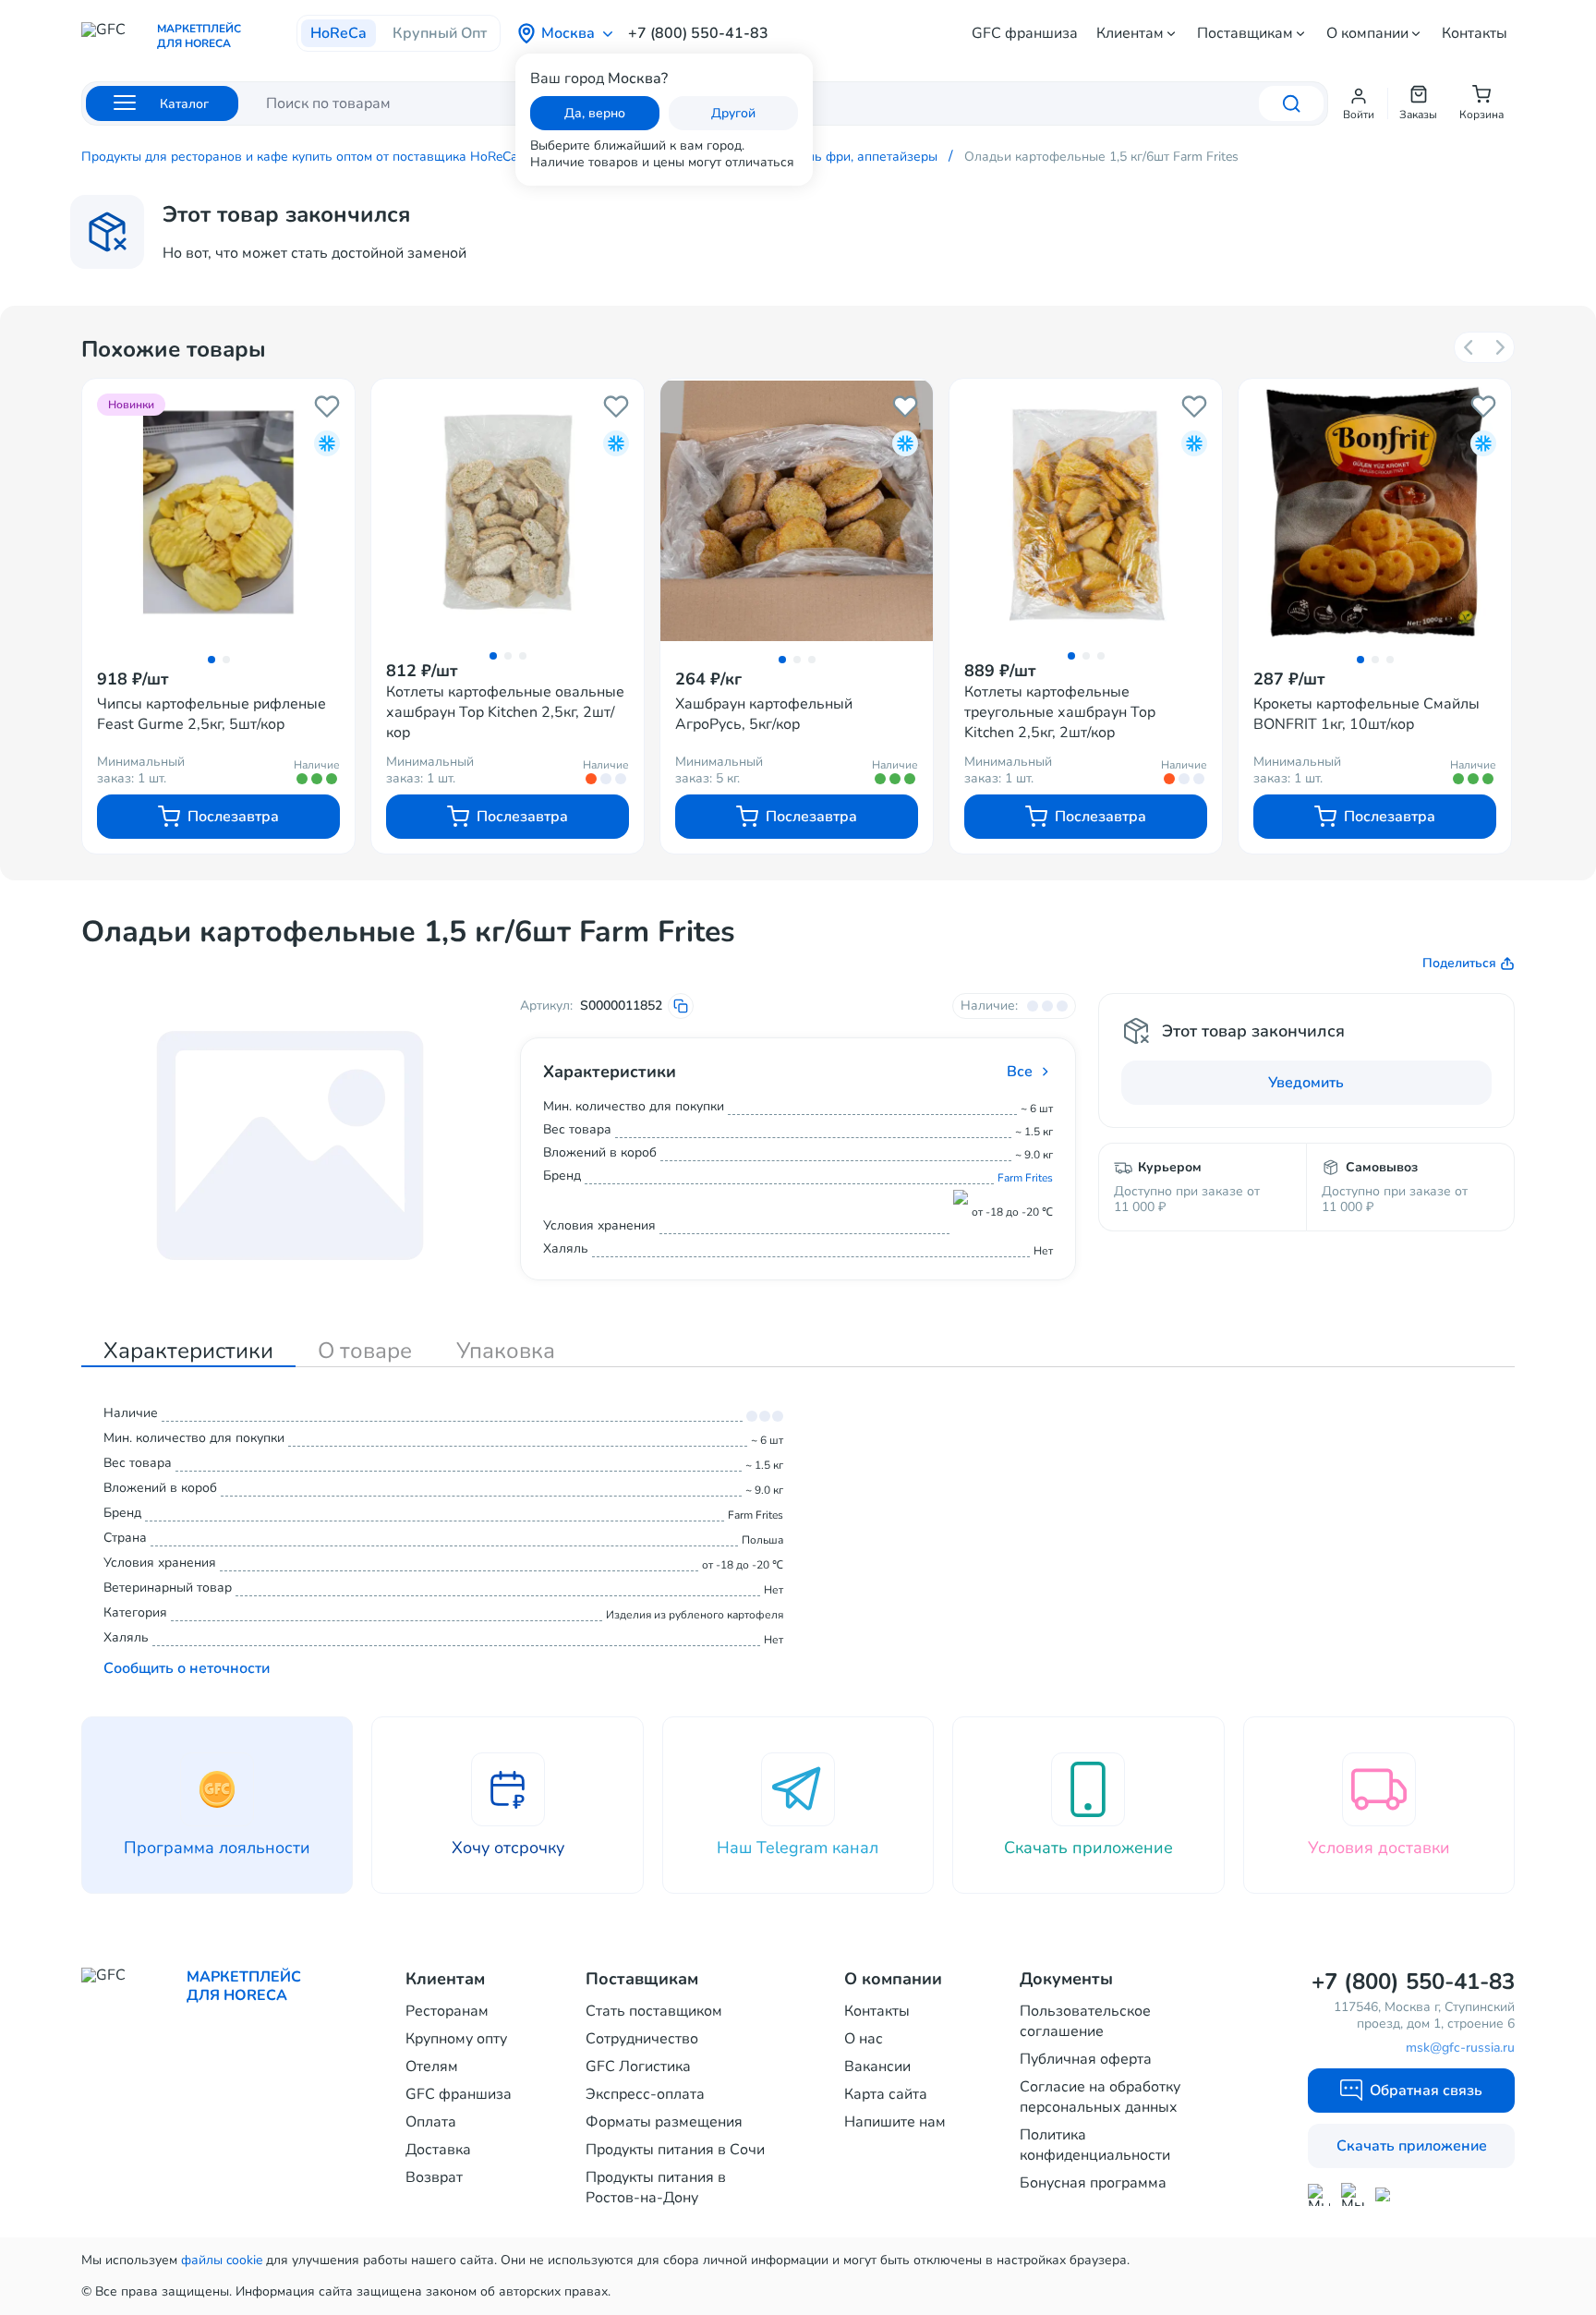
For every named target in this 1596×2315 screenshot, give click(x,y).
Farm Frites (1025, 1178)
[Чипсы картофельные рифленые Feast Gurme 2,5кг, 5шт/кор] (218, 512)
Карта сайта (886, 2094)
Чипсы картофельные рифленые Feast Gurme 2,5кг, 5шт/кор (212, 714)
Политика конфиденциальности (1095, 2145)
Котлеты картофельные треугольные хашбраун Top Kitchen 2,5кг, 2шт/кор (1060, 712)
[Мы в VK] (1387, 2194)
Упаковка (506, 1351)
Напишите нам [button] (895, 2122)
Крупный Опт (440, 33)
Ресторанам (447, 2011)
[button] (1359, 103)
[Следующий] (1499, 347)
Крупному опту (456, 2039)
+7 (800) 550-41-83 (698, 33)
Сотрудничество (642, 2039)
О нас (864, 2039)
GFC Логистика (638, 2067)
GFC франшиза (1025, 33)
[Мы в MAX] (1319, 2195)
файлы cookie (222, 2260)
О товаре (365, 1351)
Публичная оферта (1086, 2059)
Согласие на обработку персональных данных (1100, 2097)
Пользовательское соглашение (1085, 2021)
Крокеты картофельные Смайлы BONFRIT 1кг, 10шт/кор (1366, 714)
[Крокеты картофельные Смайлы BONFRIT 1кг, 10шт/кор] (1375, 512)
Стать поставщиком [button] (654, 2011)
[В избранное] (327, 406)
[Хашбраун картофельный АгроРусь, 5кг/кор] (797, 512)
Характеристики (188, 1351)
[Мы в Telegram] (1353, 2194)
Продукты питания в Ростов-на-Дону (656, 2188)
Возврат (434, 2177)
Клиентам (1130, 33)
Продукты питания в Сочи (675, 2150)
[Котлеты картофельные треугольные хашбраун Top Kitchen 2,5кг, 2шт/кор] (1086, 510)
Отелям (432, 2067)
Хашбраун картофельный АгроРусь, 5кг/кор (764, 714)
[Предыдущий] (1469, 347)
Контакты (1475, 33)
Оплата (431, 2122)
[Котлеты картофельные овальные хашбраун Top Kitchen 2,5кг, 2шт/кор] (508, 510)
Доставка (438, 2150)
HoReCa (339, 33)
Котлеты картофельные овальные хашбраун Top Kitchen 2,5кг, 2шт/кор (505, 712)
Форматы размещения (664, 2122)
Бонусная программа (1093, 2183)
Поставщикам (1245, 33)
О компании (1367, 33)
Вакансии (877, 2067)
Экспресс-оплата (645, 2094)
